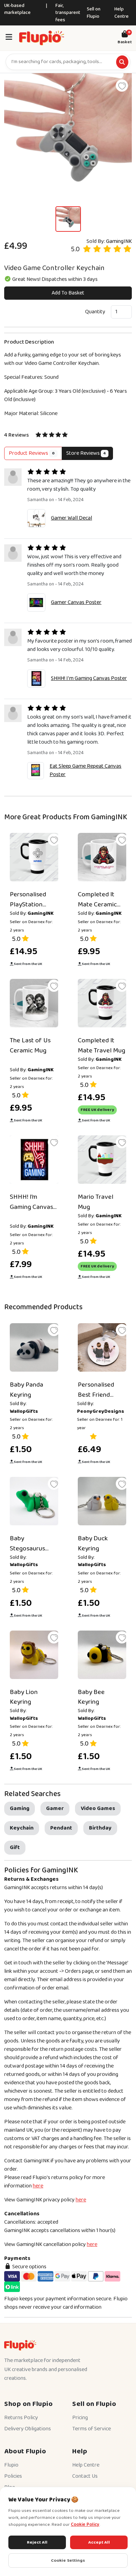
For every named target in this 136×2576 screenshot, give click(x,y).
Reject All (37, 2542)
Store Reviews (86, 453)
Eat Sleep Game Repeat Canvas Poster (85, 770)
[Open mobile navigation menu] (9, 38)
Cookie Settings (68, 2560)
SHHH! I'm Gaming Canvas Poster (89, 678)
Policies (13, 2476)
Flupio (11, 2465)
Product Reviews (32, 453)
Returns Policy (21, 2418)
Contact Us (85, 2476)
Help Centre (122, 13)
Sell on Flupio (94, 13)
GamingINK (119, 241)
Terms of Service (92, 2429)
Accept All (99, 2542)
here (38, 2186)
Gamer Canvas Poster (76, 602)
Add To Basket (68, 293)
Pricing (80, 2418)
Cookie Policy (85, 2525)
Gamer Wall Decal (71, 518)
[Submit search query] (122, 62)
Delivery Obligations (28, 2429)
